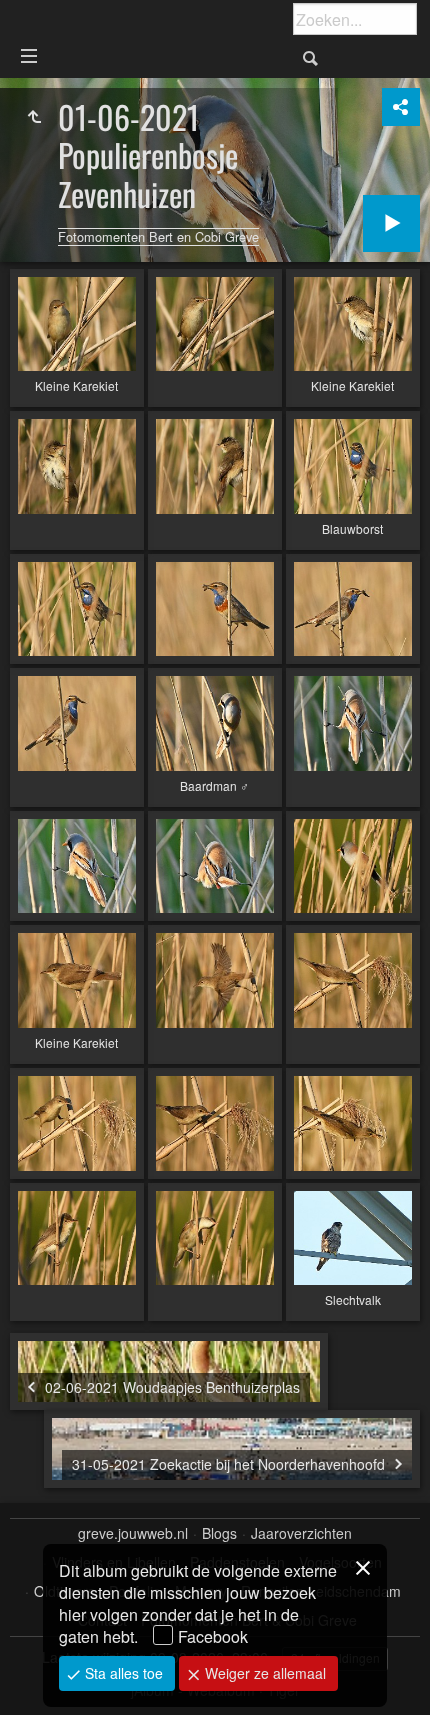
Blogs (219, 1533)
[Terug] (34, 117)
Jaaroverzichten (301, 1533)
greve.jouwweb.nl (133, 1533)
